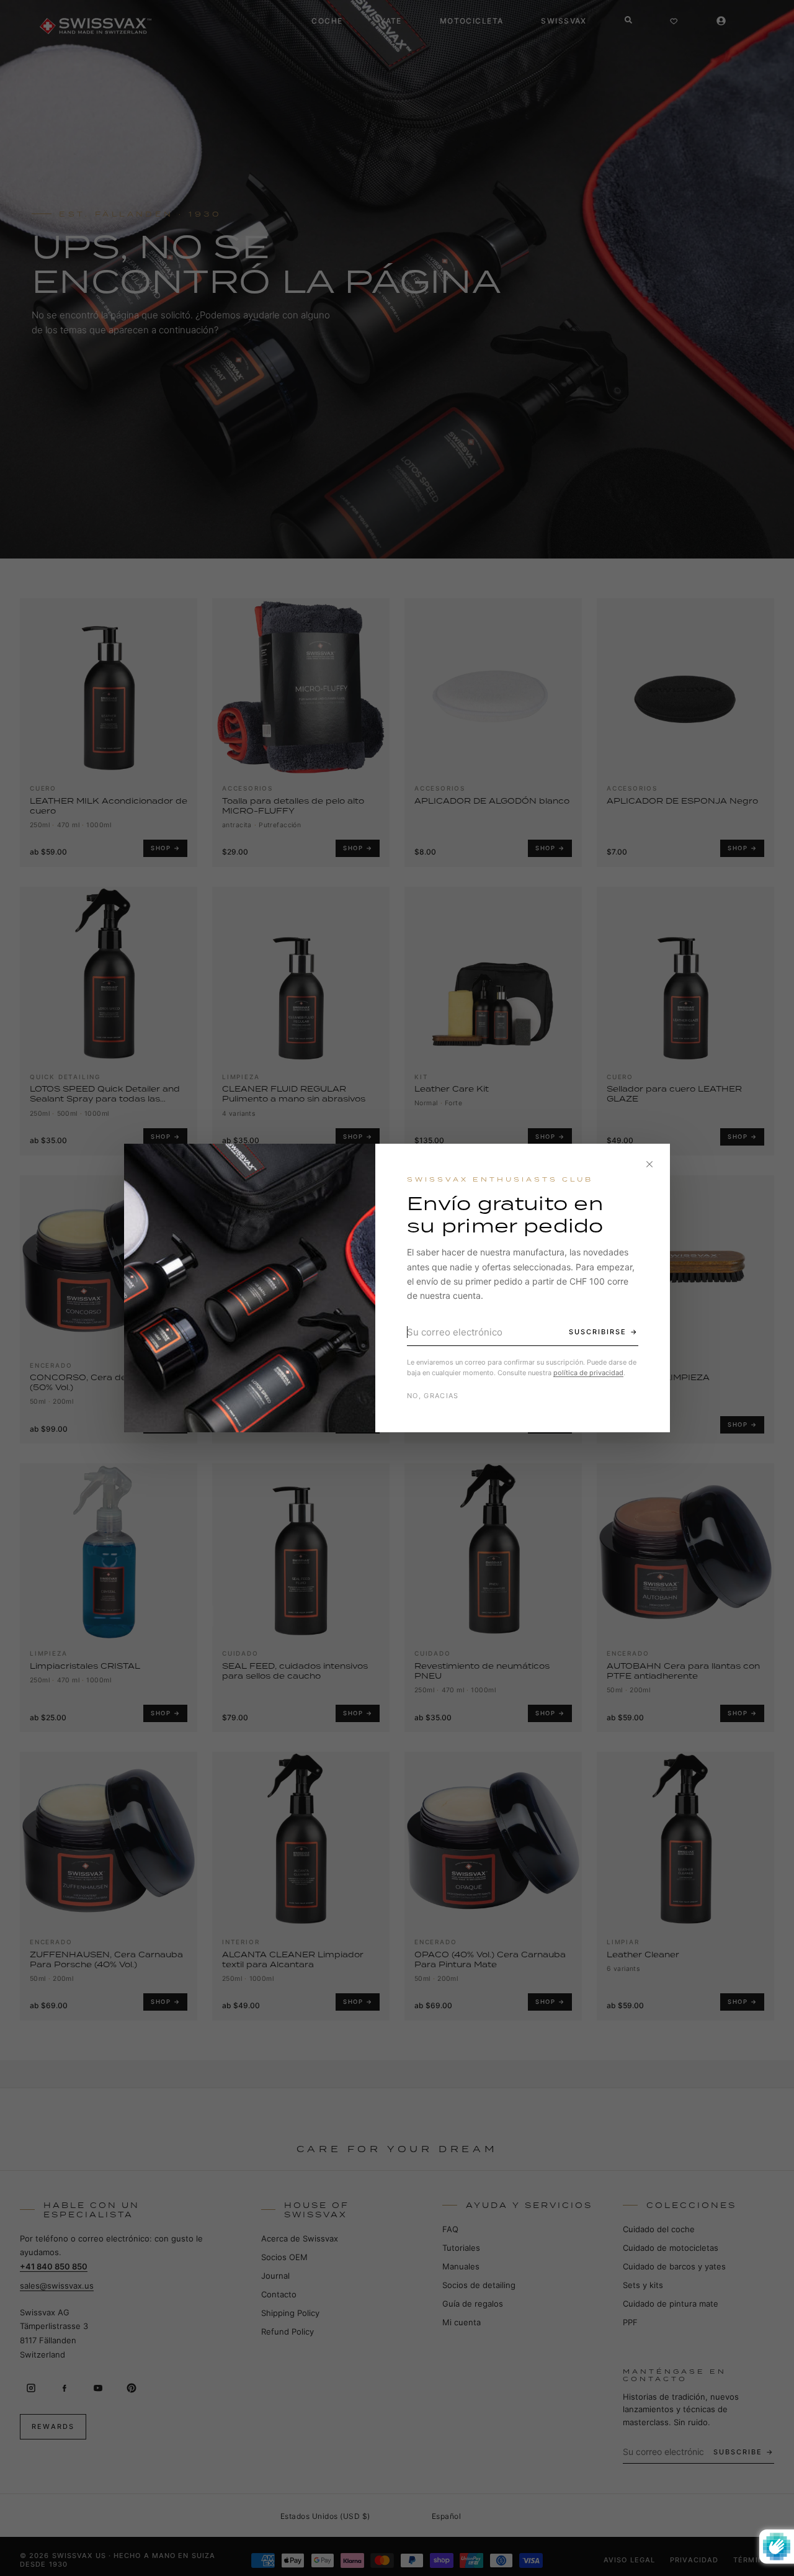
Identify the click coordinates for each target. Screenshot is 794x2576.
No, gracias (433, 1396)
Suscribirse (598, 1332)
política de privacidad (588, 1373)
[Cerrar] (649, 1164)
